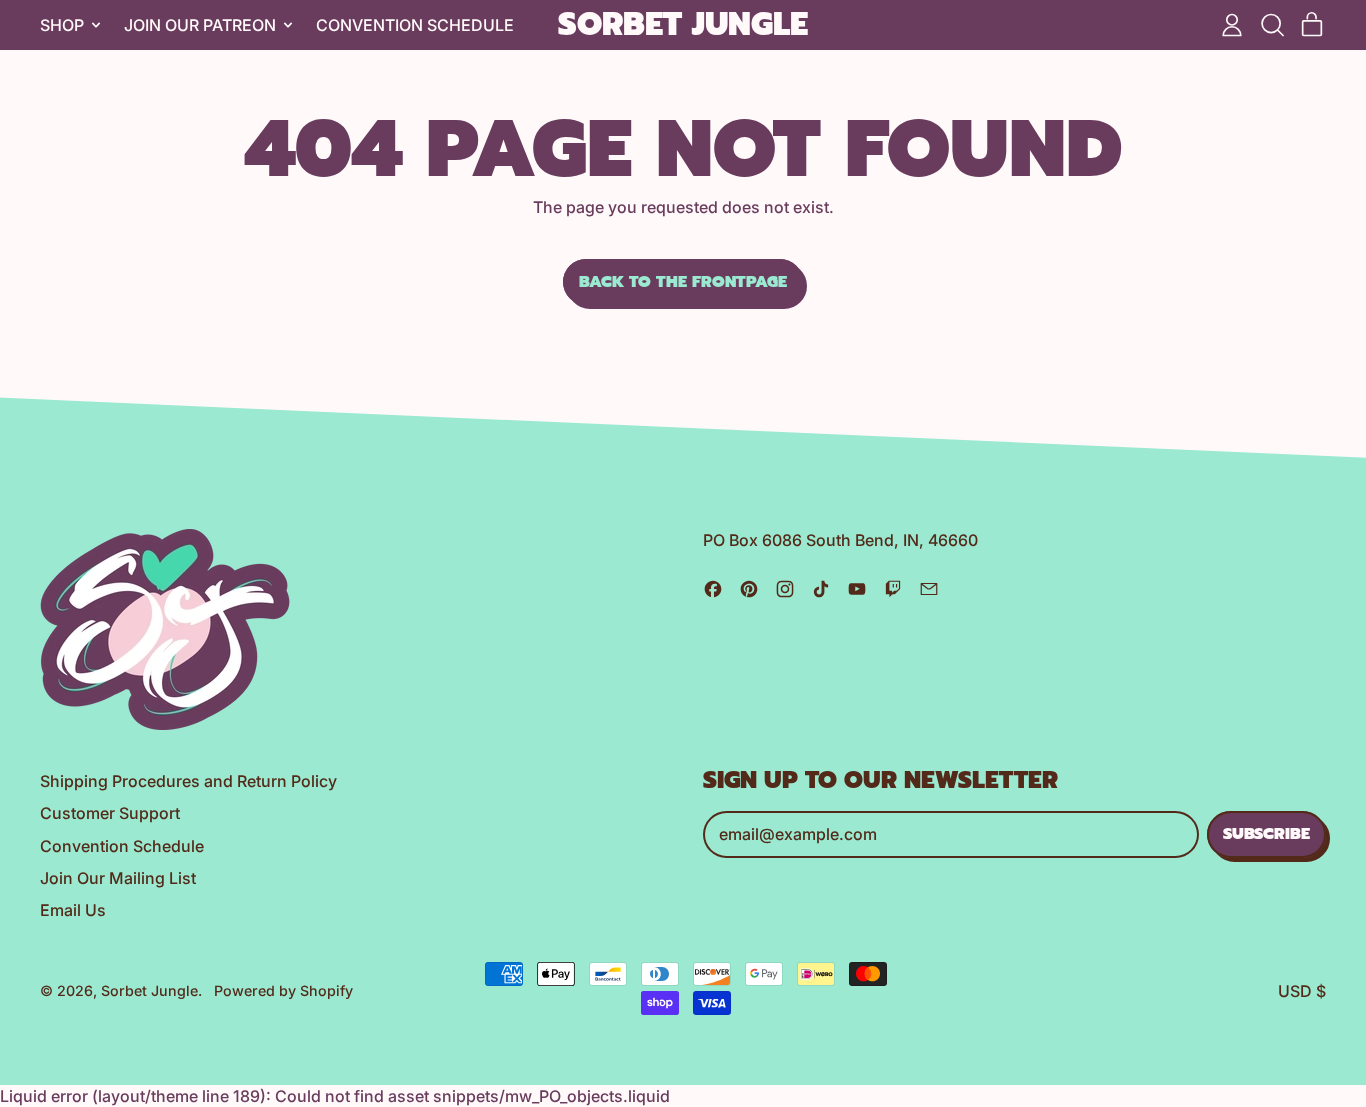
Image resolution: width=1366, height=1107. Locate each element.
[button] (1272, 25)
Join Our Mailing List (118, 878)
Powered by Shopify (283, 990)
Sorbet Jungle (683, 25)
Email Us (73, 910)
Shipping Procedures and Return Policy (188, 781)
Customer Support (110, 813)
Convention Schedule (415, 25)
